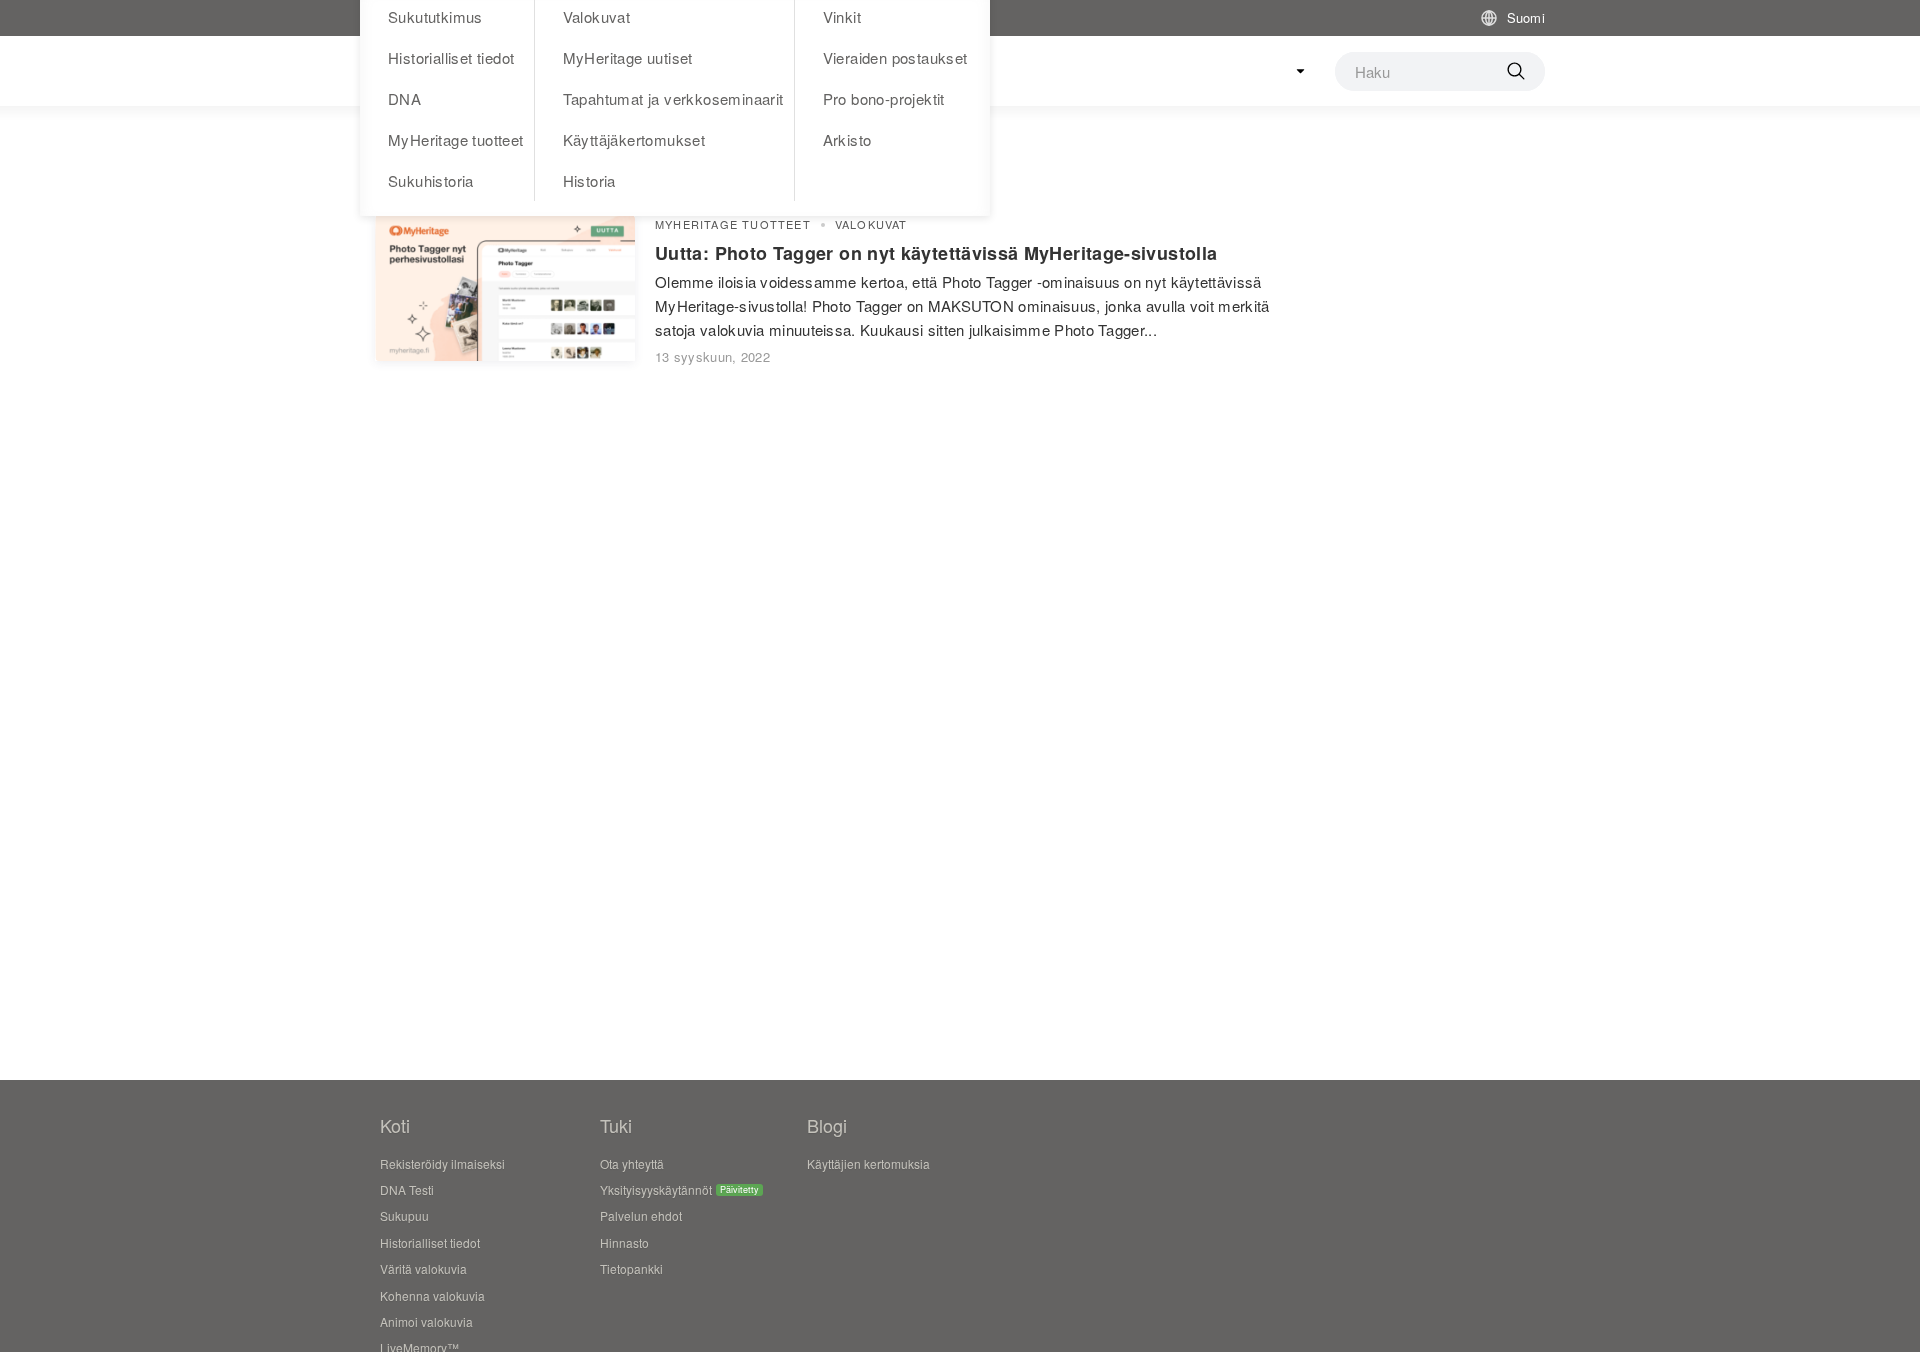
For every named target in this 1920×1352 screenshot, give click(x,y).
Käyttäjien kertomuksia (868, 1163)
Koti (395, 1125)
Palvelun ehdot (641, 1215)
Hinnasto (624, 1242)
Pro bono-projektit (884, 98)
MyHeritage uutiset (628, 57)
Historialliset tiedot (451, 57)
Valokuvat (871, 224)
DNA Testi (407, 1189)
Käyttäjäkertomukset (634, 139)
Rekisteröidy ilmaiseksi (442, 1163)
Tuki (616, 1125)
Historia (589, 180)
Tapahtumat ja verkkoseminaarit (673, 98)
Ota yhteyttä (632, 1163)
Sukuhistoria (431, 180)
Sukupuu (404, 1215)
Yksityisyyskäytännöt (656, 1189)
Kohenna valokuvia (432, 1295)
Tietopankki (631, 1268)
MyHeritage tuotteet (456, 139)
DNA (404, 98)
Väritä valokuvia (423, 1268)
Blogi (827, 1125)
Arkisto (847, 139)
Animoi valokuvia (426, 1321)
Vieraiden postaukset (895, 57)
